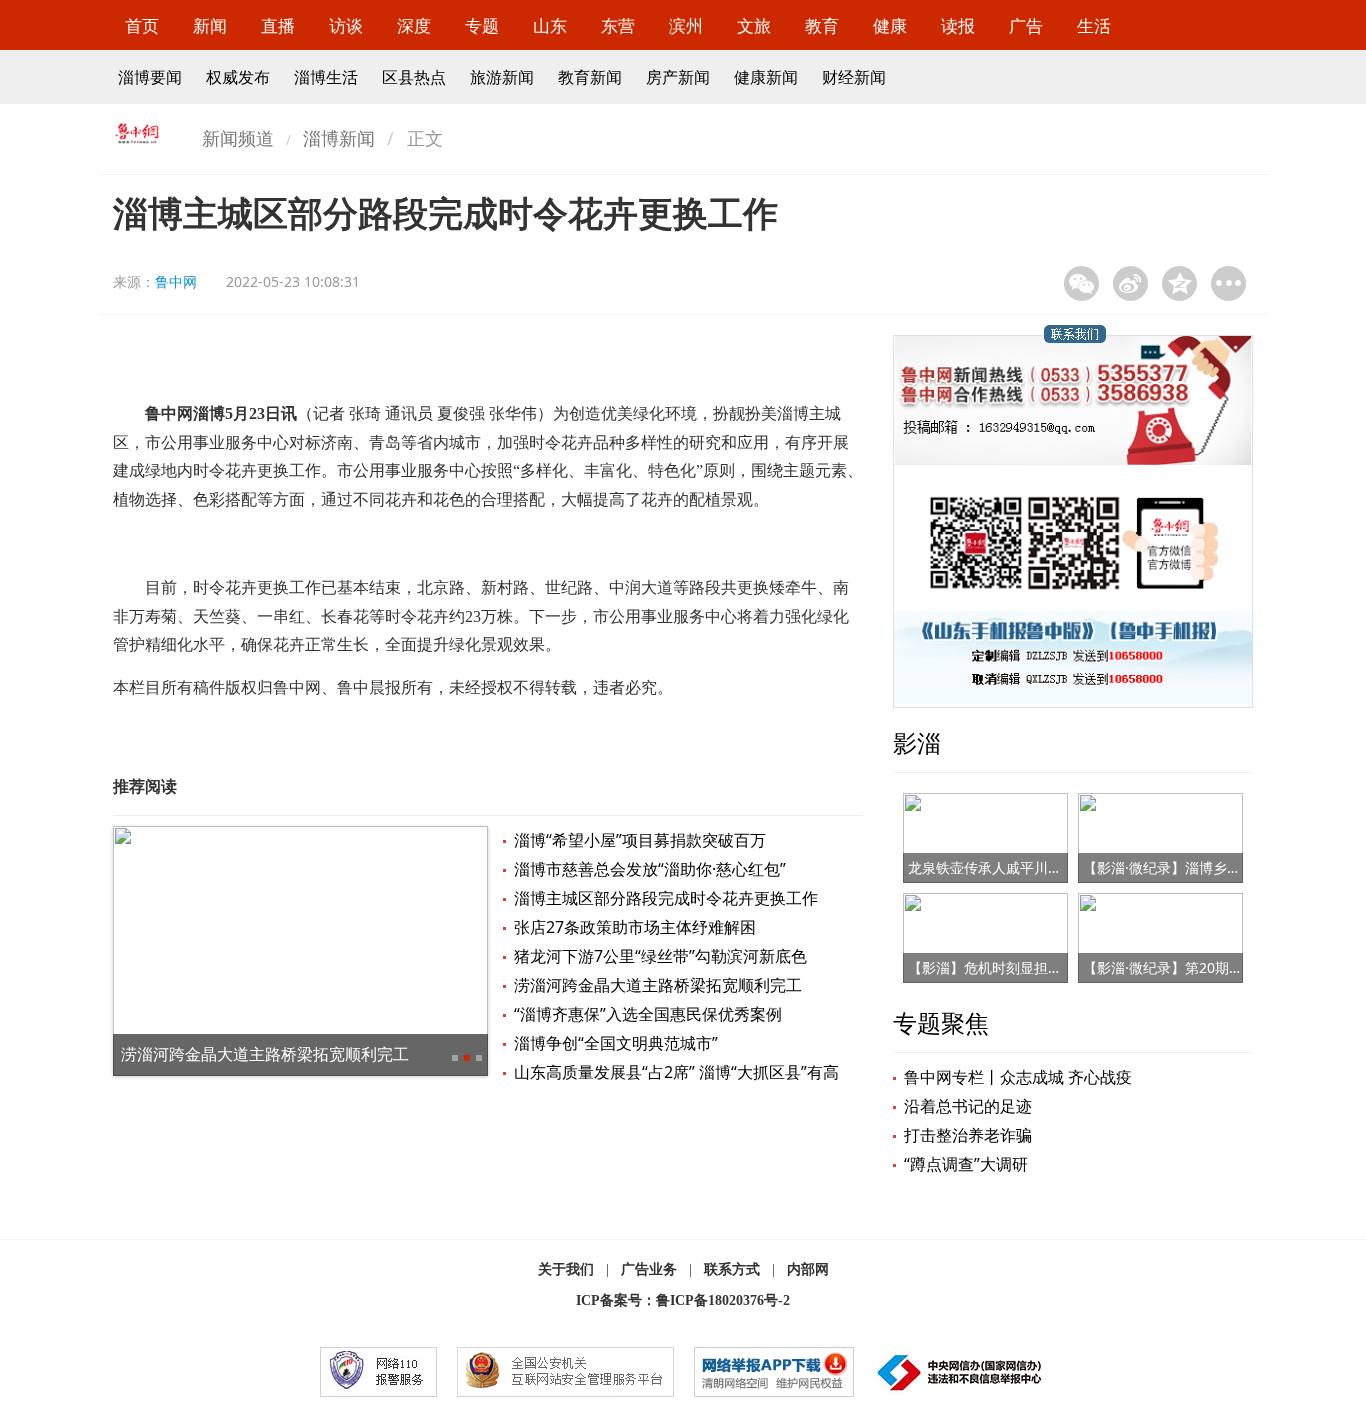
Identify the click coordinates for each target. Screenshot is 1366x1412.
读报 (958, 25)
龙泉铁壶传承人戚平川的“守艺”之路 (1018, 867)
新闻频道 (238, 138)
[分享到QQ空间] (1179, 283)
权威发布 (238, 77)
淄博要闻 (150, 77)
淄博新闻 (339, 138)
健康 (890, 25)
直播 (278, 25)
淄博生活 (326, 77)
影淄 (917, 742)
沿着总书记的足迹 (968, 1106)
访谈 (346, 25)
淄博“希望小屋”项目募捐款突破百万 (640, 840)
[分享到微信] (1081, 283)
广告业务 (649, 1269)
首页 (142, 25)
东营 (618, 25)
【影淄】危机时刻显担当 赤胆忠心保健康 (1036, 967)
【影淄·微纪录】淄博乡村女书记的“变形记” (1216, 867)
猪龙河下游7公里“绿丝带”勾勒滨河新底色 (660, 956)
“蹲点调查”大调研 (966, 1164)
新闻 (210, 25)
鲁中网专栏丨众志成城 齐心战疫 (1018, 1077)
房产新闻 (678, 77)
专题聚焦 (941, 1022)
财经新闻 (854, 77)
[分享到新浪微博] (1130, 283)
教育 (822, 25)
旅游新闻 (502, 77)
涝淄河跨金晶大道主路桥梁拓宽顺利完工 (265, 1054)
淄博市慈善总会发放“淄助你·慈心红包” (650, 869)
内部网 (808, 1269)
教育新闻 (590, 77)
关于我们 (566, 1269)
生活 (1094, 25)
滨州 (686, 25)
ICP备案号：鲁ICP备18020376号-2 (683, 1300)
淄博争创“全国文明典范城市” (616, 1043)
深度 (414, 25)
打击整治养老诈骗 (968, 1135)
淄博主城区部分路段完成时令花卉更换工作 (666, 898)
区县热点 (414, 77)
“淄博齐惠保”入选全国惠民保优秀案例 (648, 1014)
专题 (482, 25)
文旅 (754, 25)
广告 (1026, 25)
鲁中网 (176, 281)
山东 (550, 25)
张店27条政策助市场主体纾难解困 (635, 927)
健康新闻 (766, 77)
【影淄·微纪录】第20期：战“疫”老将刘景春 (1217, 967)
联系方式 (732, 1269)
